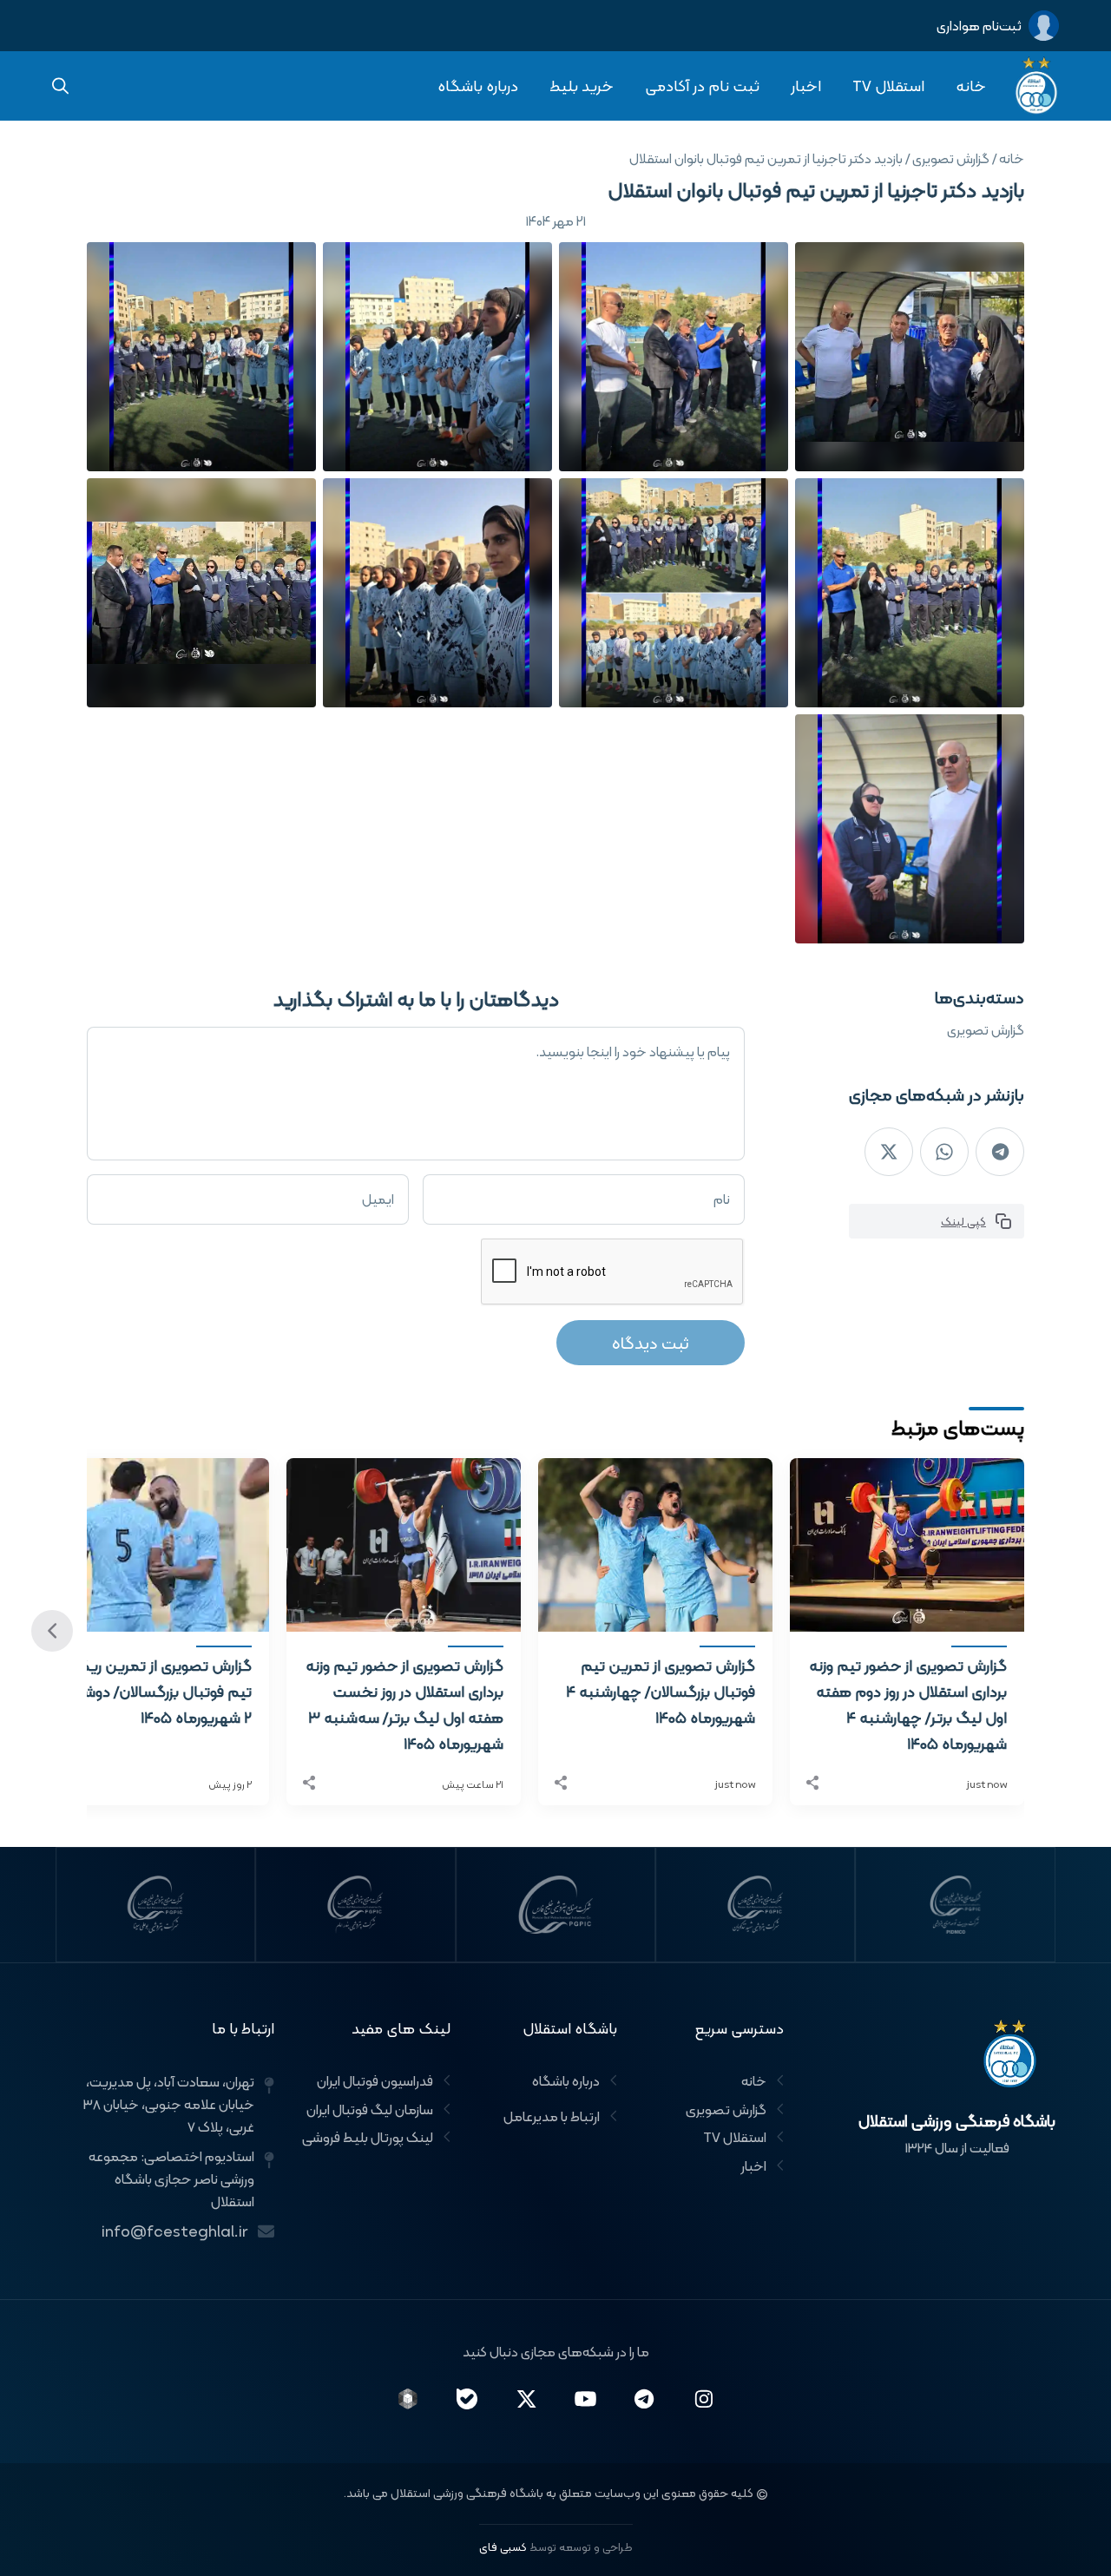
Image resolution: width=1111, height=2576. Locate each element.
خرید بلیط (582, 85)
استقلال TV (888, 85)
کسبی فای (503, 2547)
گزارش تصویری (986, 1030)
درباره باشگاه (478, 85)
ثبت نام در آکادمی (702, 85)
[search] (61, 86)
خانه (971, 85)
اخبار (806, 85)
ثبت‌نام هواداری (979, 26)
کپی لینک (963, 1221)
